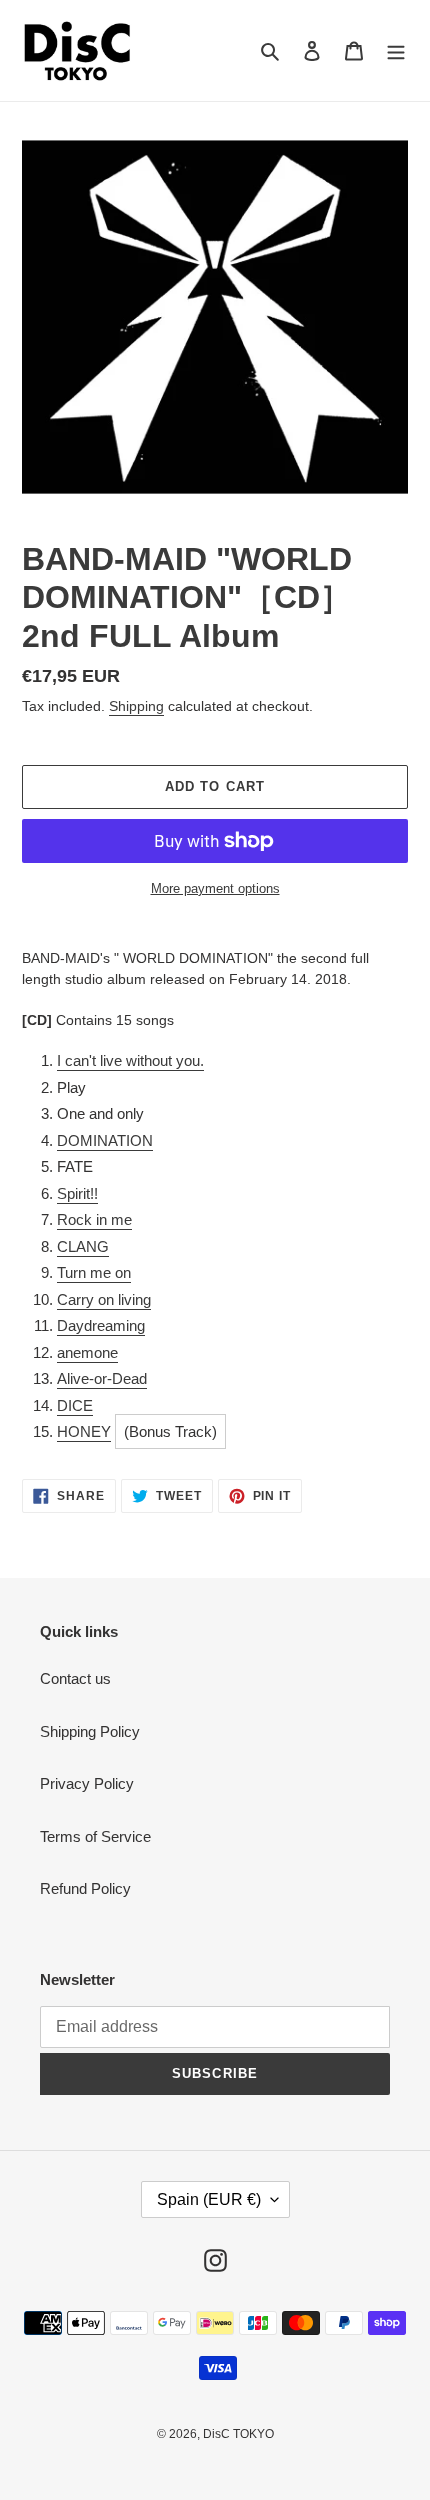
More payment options (215, 888)
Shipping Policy (90, 1731)
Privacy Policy (87, 1783)
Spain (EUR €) (209, 2199)
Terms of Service (95, 1836)
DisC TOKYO (238, 2434)
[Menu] (396, 50)
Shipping (136, 706)
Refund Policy (85, 1888)
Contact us (75, 1678)
